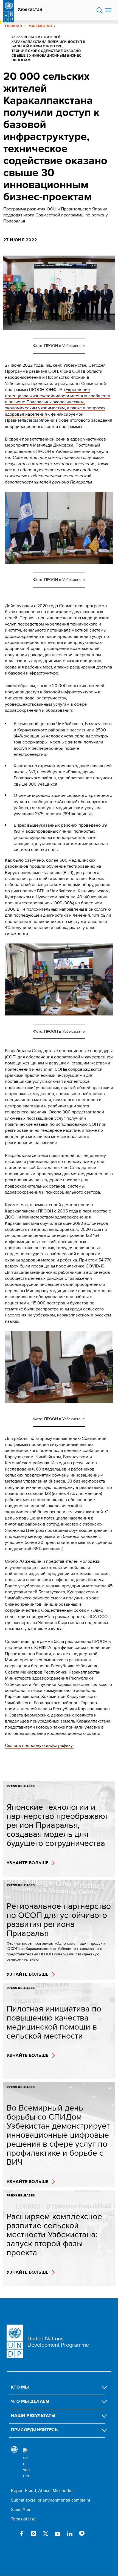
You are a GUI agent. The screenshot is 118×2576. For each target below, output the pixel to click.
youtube (58, 2534)
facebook (21, 2534)
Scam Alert (21, 2509)
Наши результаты (33, 2416)
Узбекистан (30, 10)
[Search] (26, 2464)
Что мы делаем (30, 2401)
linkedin (70, 2534)
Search (100, 10)
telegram (82, 2534)
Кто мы (20, 2387)
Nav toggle (108, 10)
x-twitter (46, 2534)
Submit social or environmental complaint (51, 2500)
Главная (14, 26)
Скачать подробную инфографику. (39, 1745)
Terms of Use (23, 2519)
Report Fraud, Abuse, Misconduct (43, 2490)
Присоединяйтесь (34, 2430)
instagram (33, 2534)
